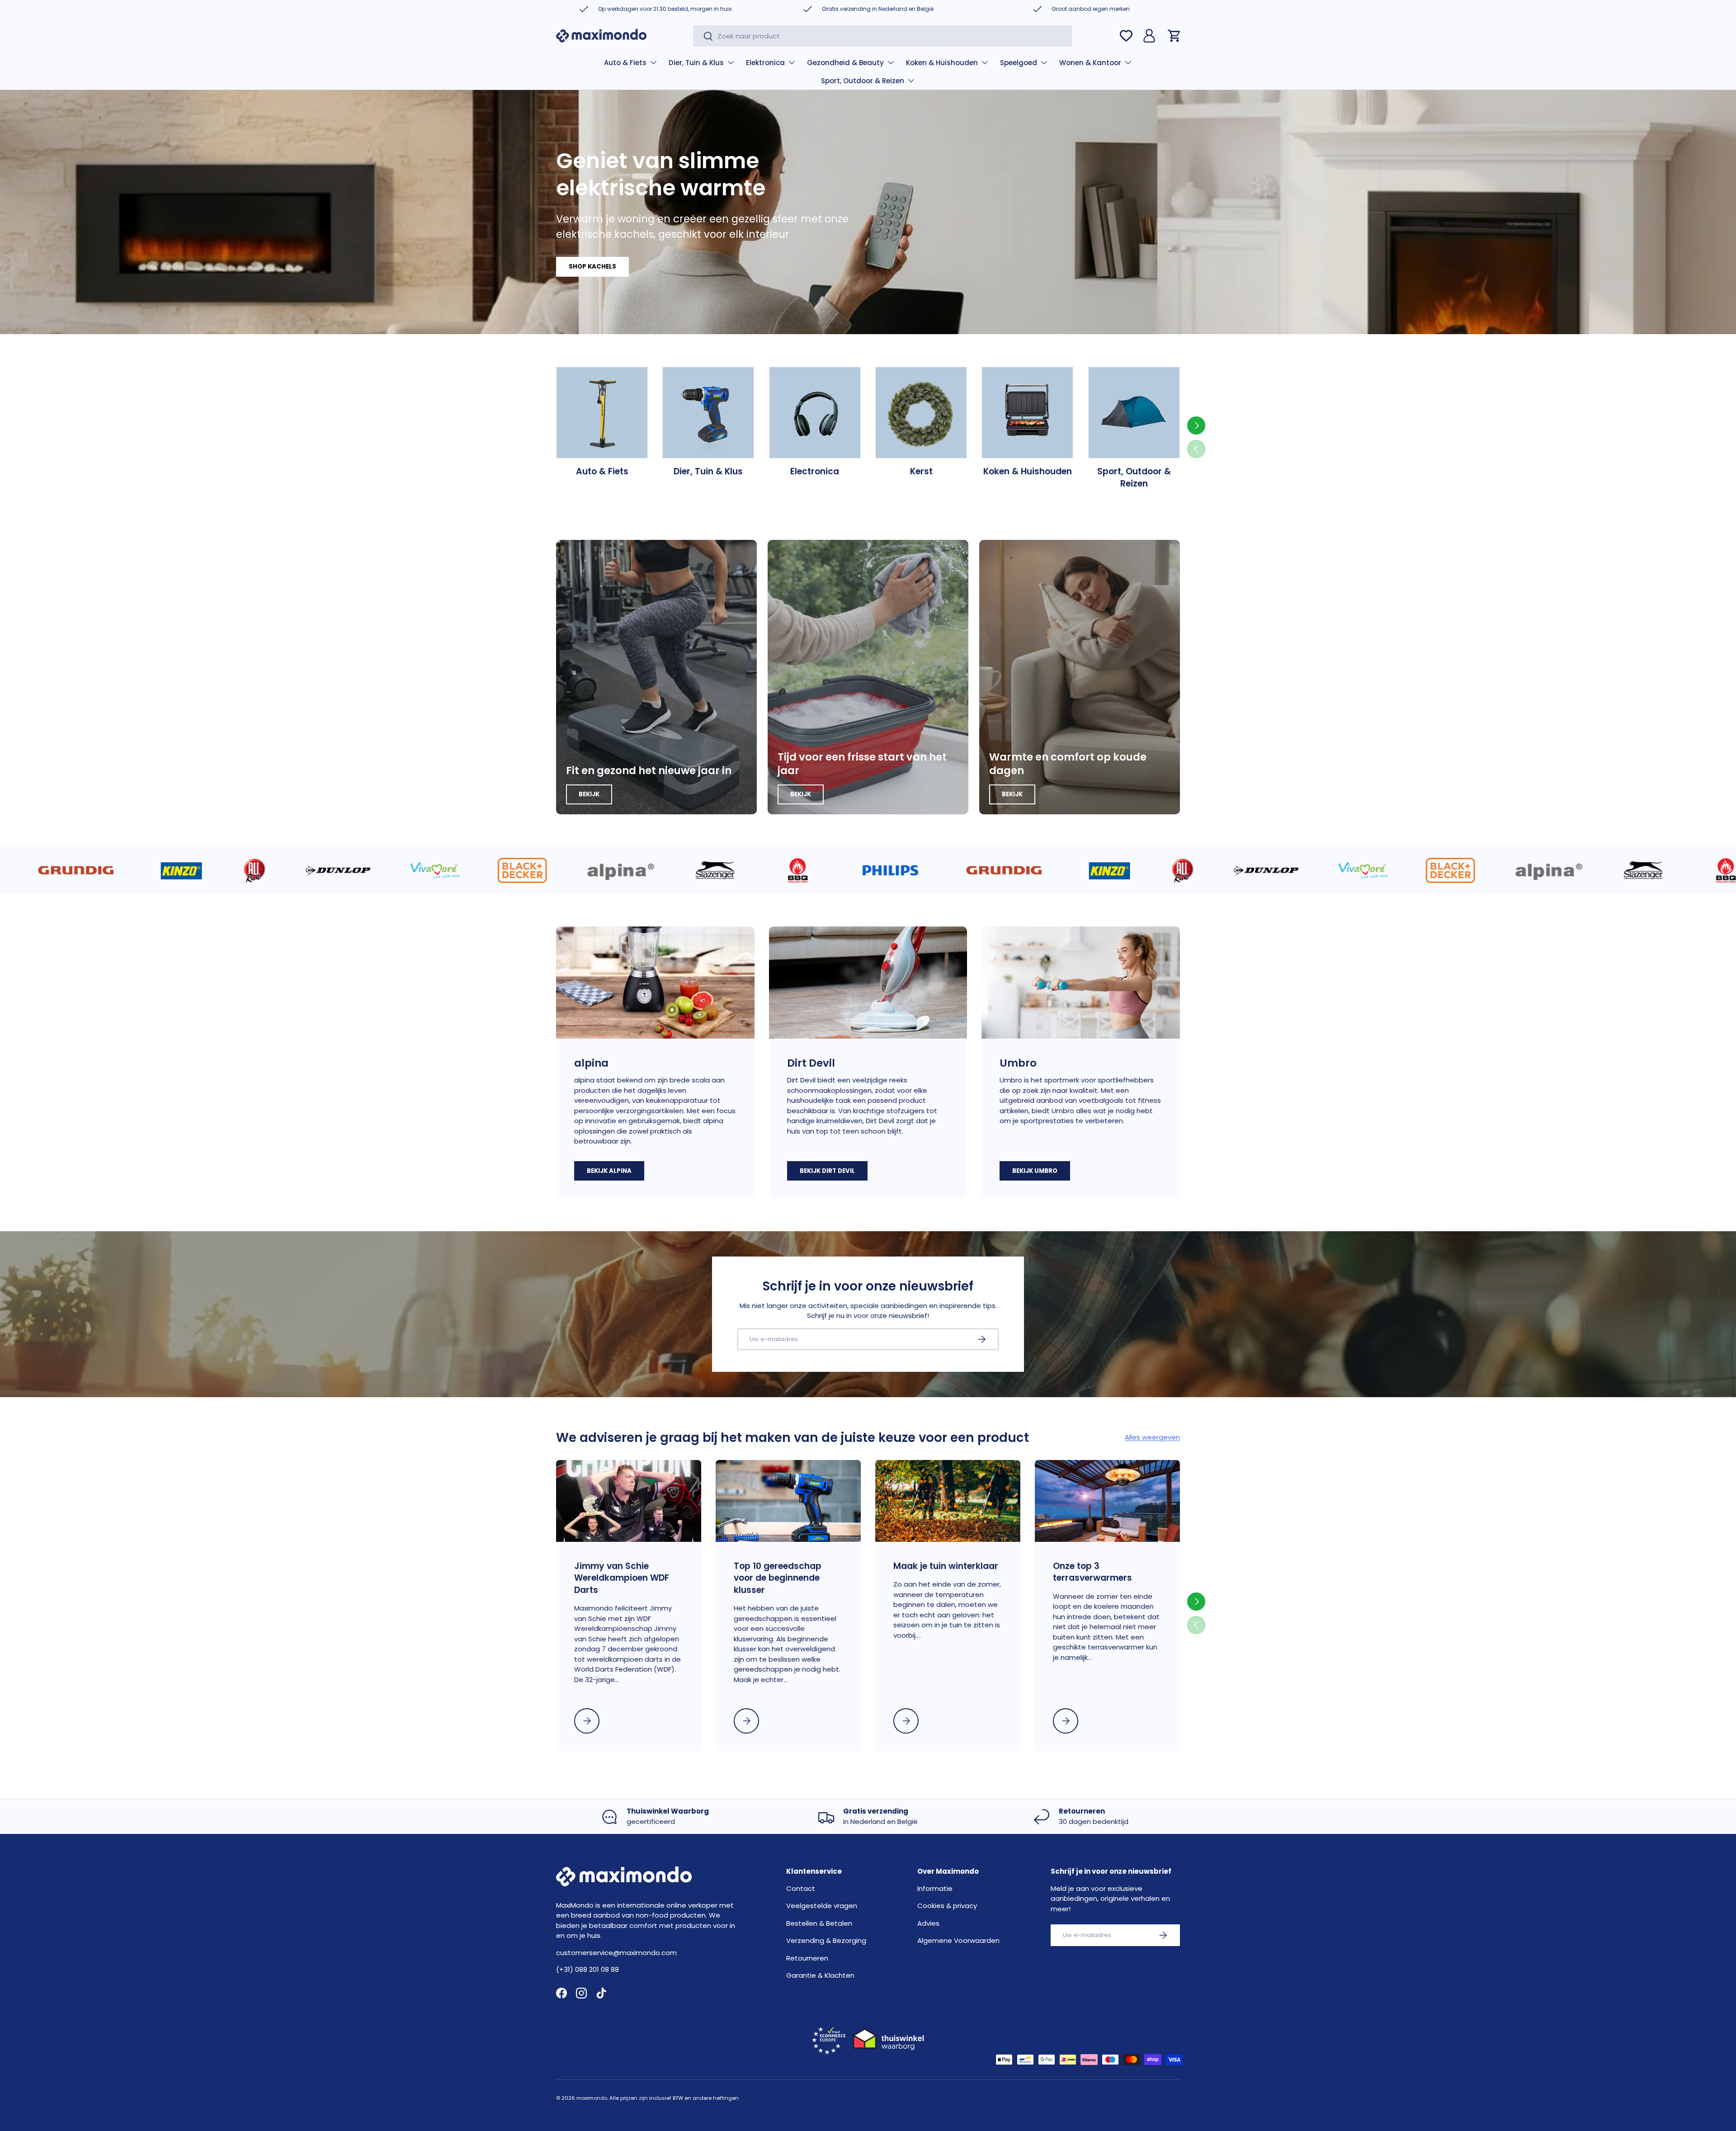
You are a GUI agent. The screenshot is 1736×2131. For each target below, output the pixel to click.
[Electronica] (815, 413)
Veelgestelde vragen (822, 1906)
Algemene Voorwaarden (958, 1940)
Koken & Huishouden (942, 63)
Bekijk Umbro (1035, 1171)
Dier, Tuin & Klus (696, 63)
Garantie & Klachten (820, 1975)
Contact (801, 1888)
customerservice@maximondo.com (616, 1953)
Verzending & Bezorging (826, 1940)
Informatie (935, 1888)
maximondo (592, 2098)
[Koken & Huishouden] (1027, 413)
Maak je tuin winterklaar (946, 1566)
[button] (1175, 36)
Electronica (815, 471)
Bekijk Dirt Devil (827, 1171)
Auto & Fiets (625, 63)
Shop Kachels (592, 267)
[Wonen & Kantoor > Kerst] (921, 413)
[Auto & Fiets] (602, 413)
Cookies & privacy (947, 1906)
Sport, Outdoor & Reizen (863, 81)
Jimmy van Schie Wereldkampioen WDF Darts (622, 1578)
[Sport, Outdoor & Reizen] (1134, 413)
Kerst (921, 471)
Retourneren (807, 1958)
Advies (928, 1923)
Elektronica (765, 63)
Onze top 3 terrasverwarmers (1092, 1572)
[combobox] (882, 36)
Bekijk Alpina (609, 1171)
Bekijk (589, 794)
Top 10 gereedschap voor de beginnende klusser (778, 1578)
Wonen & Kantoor (1090, 63)
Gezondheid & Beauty (845, 63)
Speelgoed (1019, 63)
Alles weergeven (1152, 1437)
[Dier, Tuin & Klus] (708, 413)
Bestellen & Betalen (819, 1923)
